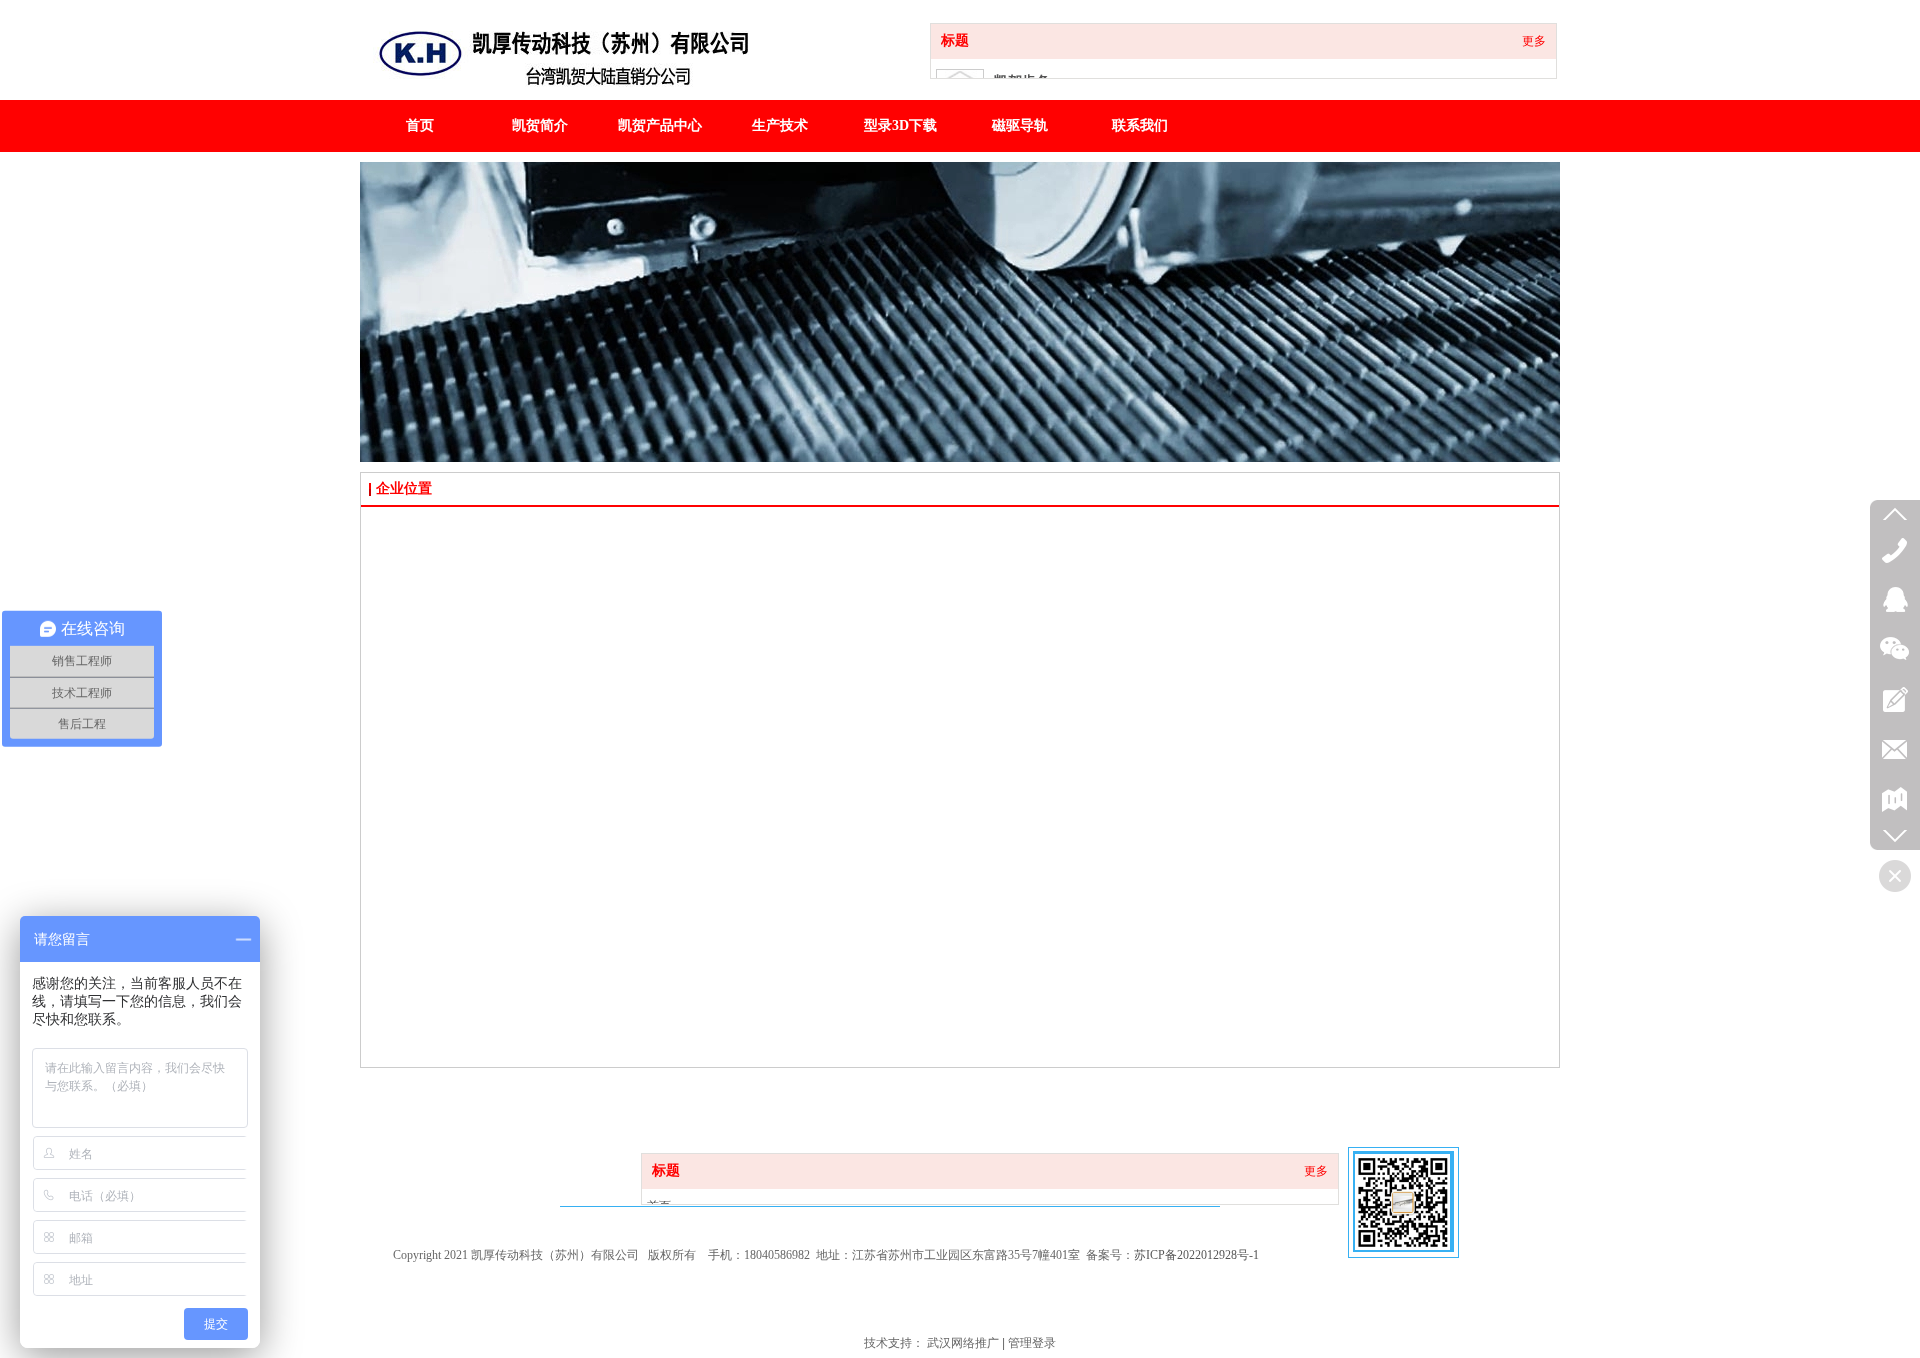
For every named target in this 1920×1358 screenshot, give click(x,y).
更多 (1534, 41)
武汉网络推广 (963, 1343)
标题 (955, 40)
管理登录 (1032, 1343)
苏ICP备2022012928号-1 (1196, 1255)
